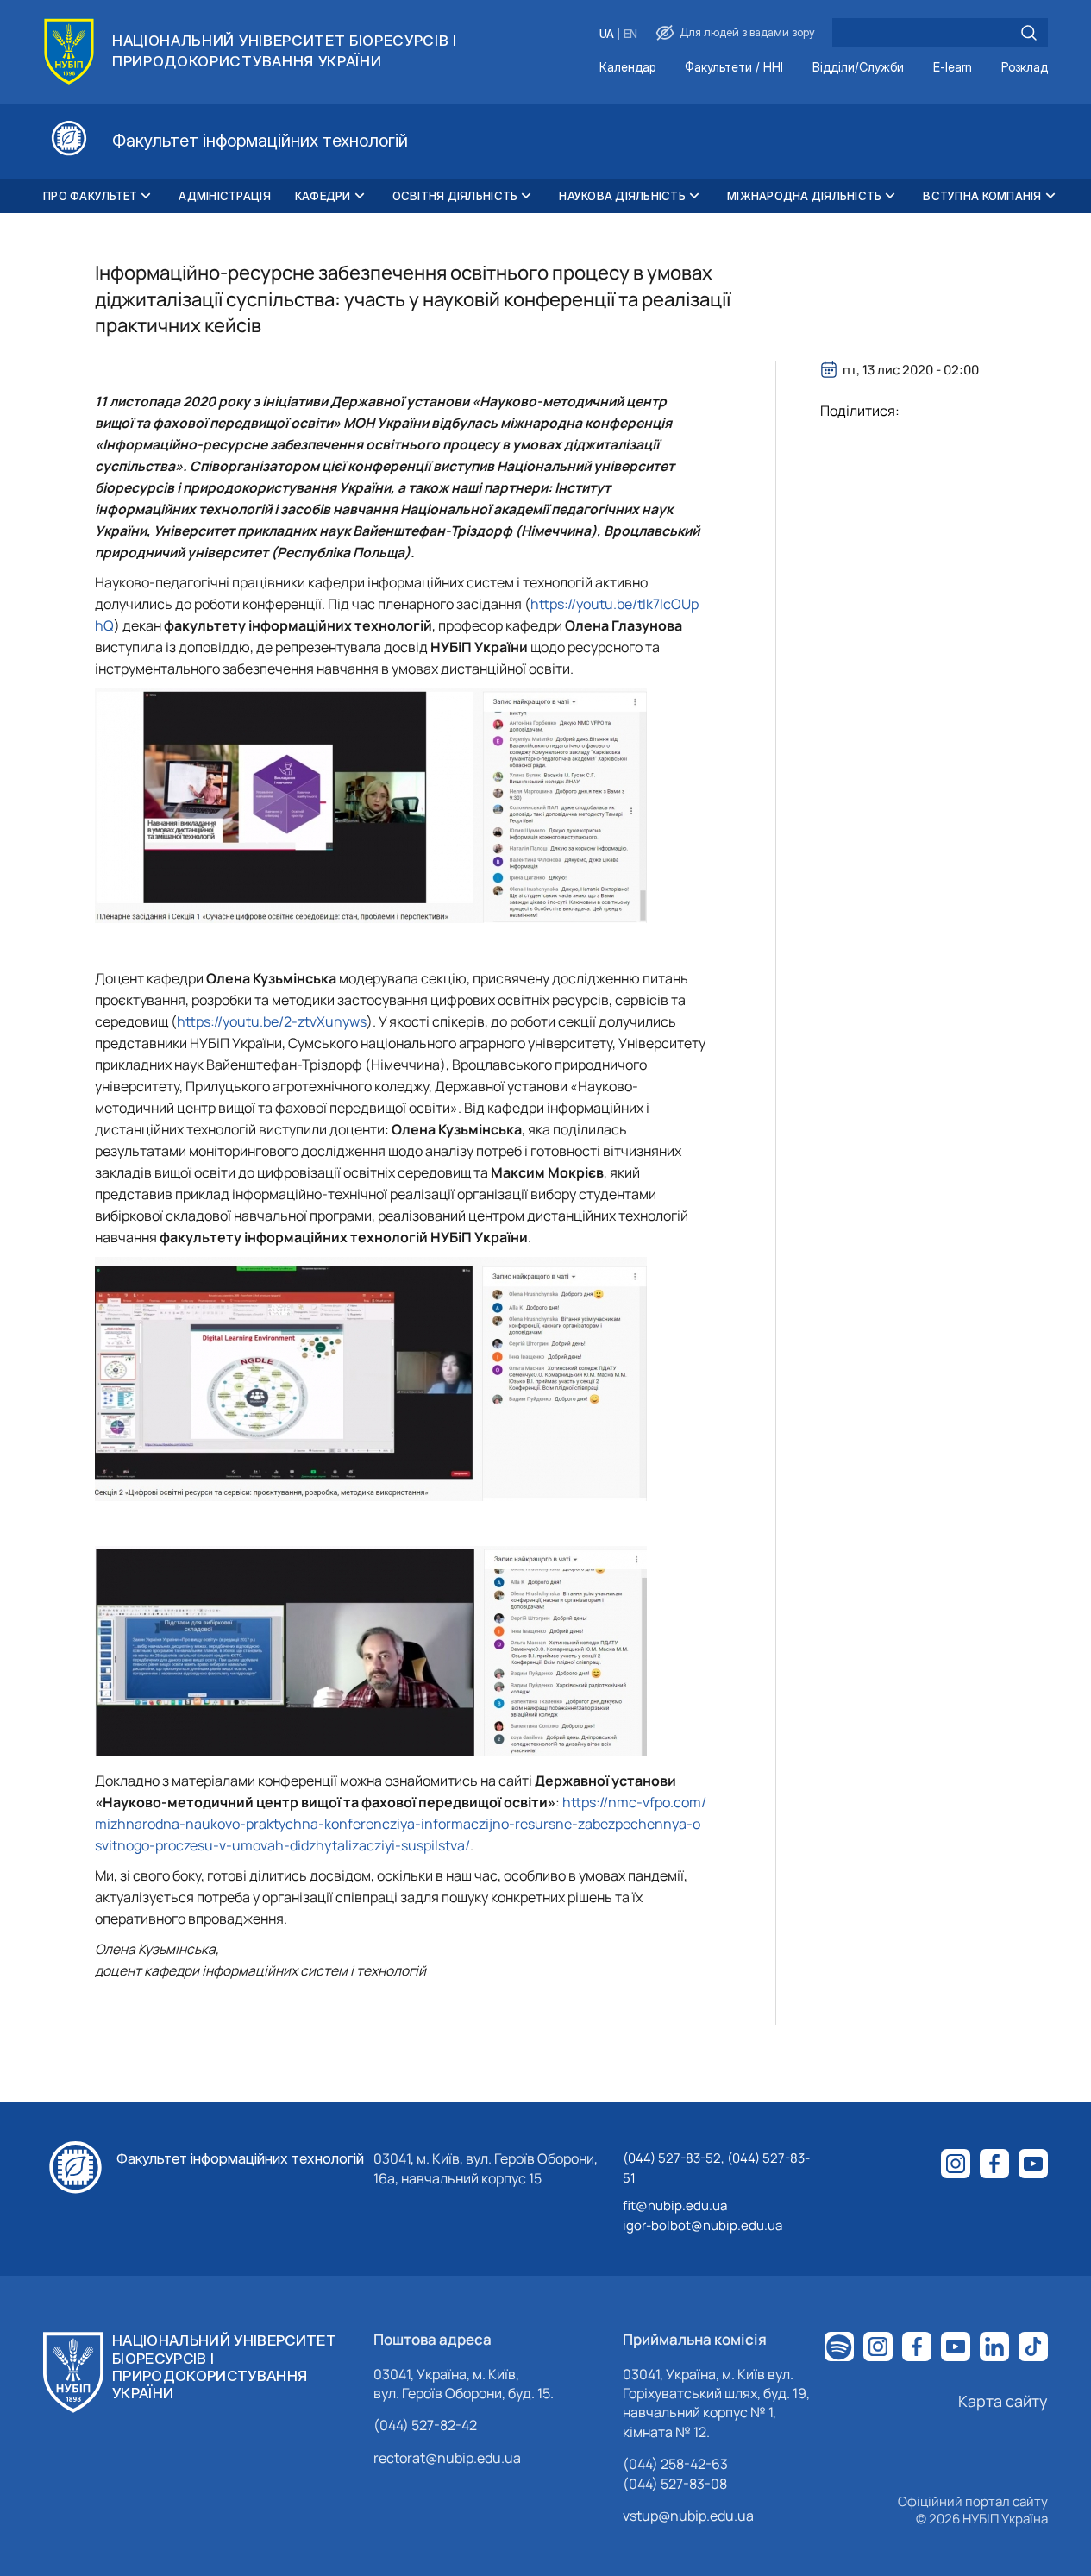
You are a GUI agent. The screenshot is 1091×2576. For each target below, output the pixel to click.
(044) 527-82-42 (425, 2425)
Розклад (1025, 68)
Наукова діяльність (622, 196)
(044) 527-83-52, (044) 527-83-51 (716, 2168)
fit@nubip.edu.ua (675, 2205)
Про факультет (90, 196)
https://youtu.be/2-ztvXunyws (272, 1021)
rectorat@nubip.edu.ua (447, 2458)
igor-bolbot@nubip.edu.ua (702, 2225)
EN (630, 34)
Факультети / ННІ (734, 68)
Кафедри (323, 196)
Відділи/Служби (858, 68)
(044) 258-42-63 (675, 2464)
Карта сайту (1003, 2401)
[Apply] (1029, 33)
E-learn (953, 68)
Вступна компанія (982, 196)
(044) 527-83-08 (675, 2484)
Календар (627, 68)
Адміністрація (224, 196)
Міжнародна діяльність (804, 196)
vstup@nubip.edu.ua (688, 2516)
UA (607, 34)
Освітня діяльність (455, 196)
